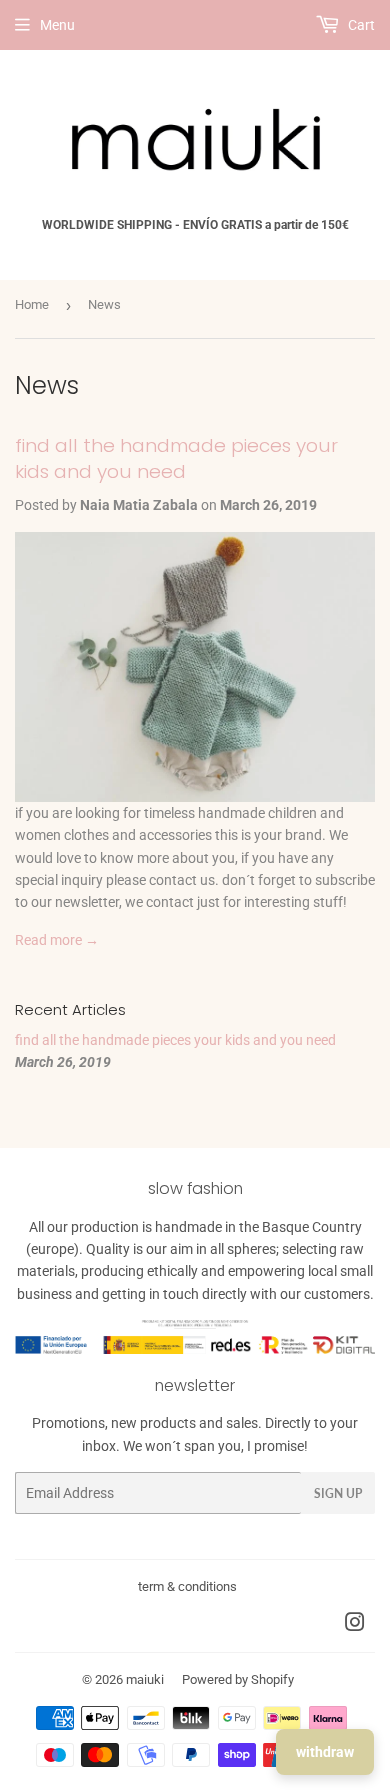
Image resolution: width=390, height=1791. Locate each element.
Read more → (57, 940)
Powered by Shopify (238, 1679)
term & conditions (187, 1586)
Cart (360, 25)
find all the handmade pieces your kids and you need (176, 458)
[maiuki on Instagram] (355, 1625)
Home (32, 304)
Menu (57, 25)
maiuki (145, 1679)
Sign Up (338, 1493)
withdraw (325, 1752)
